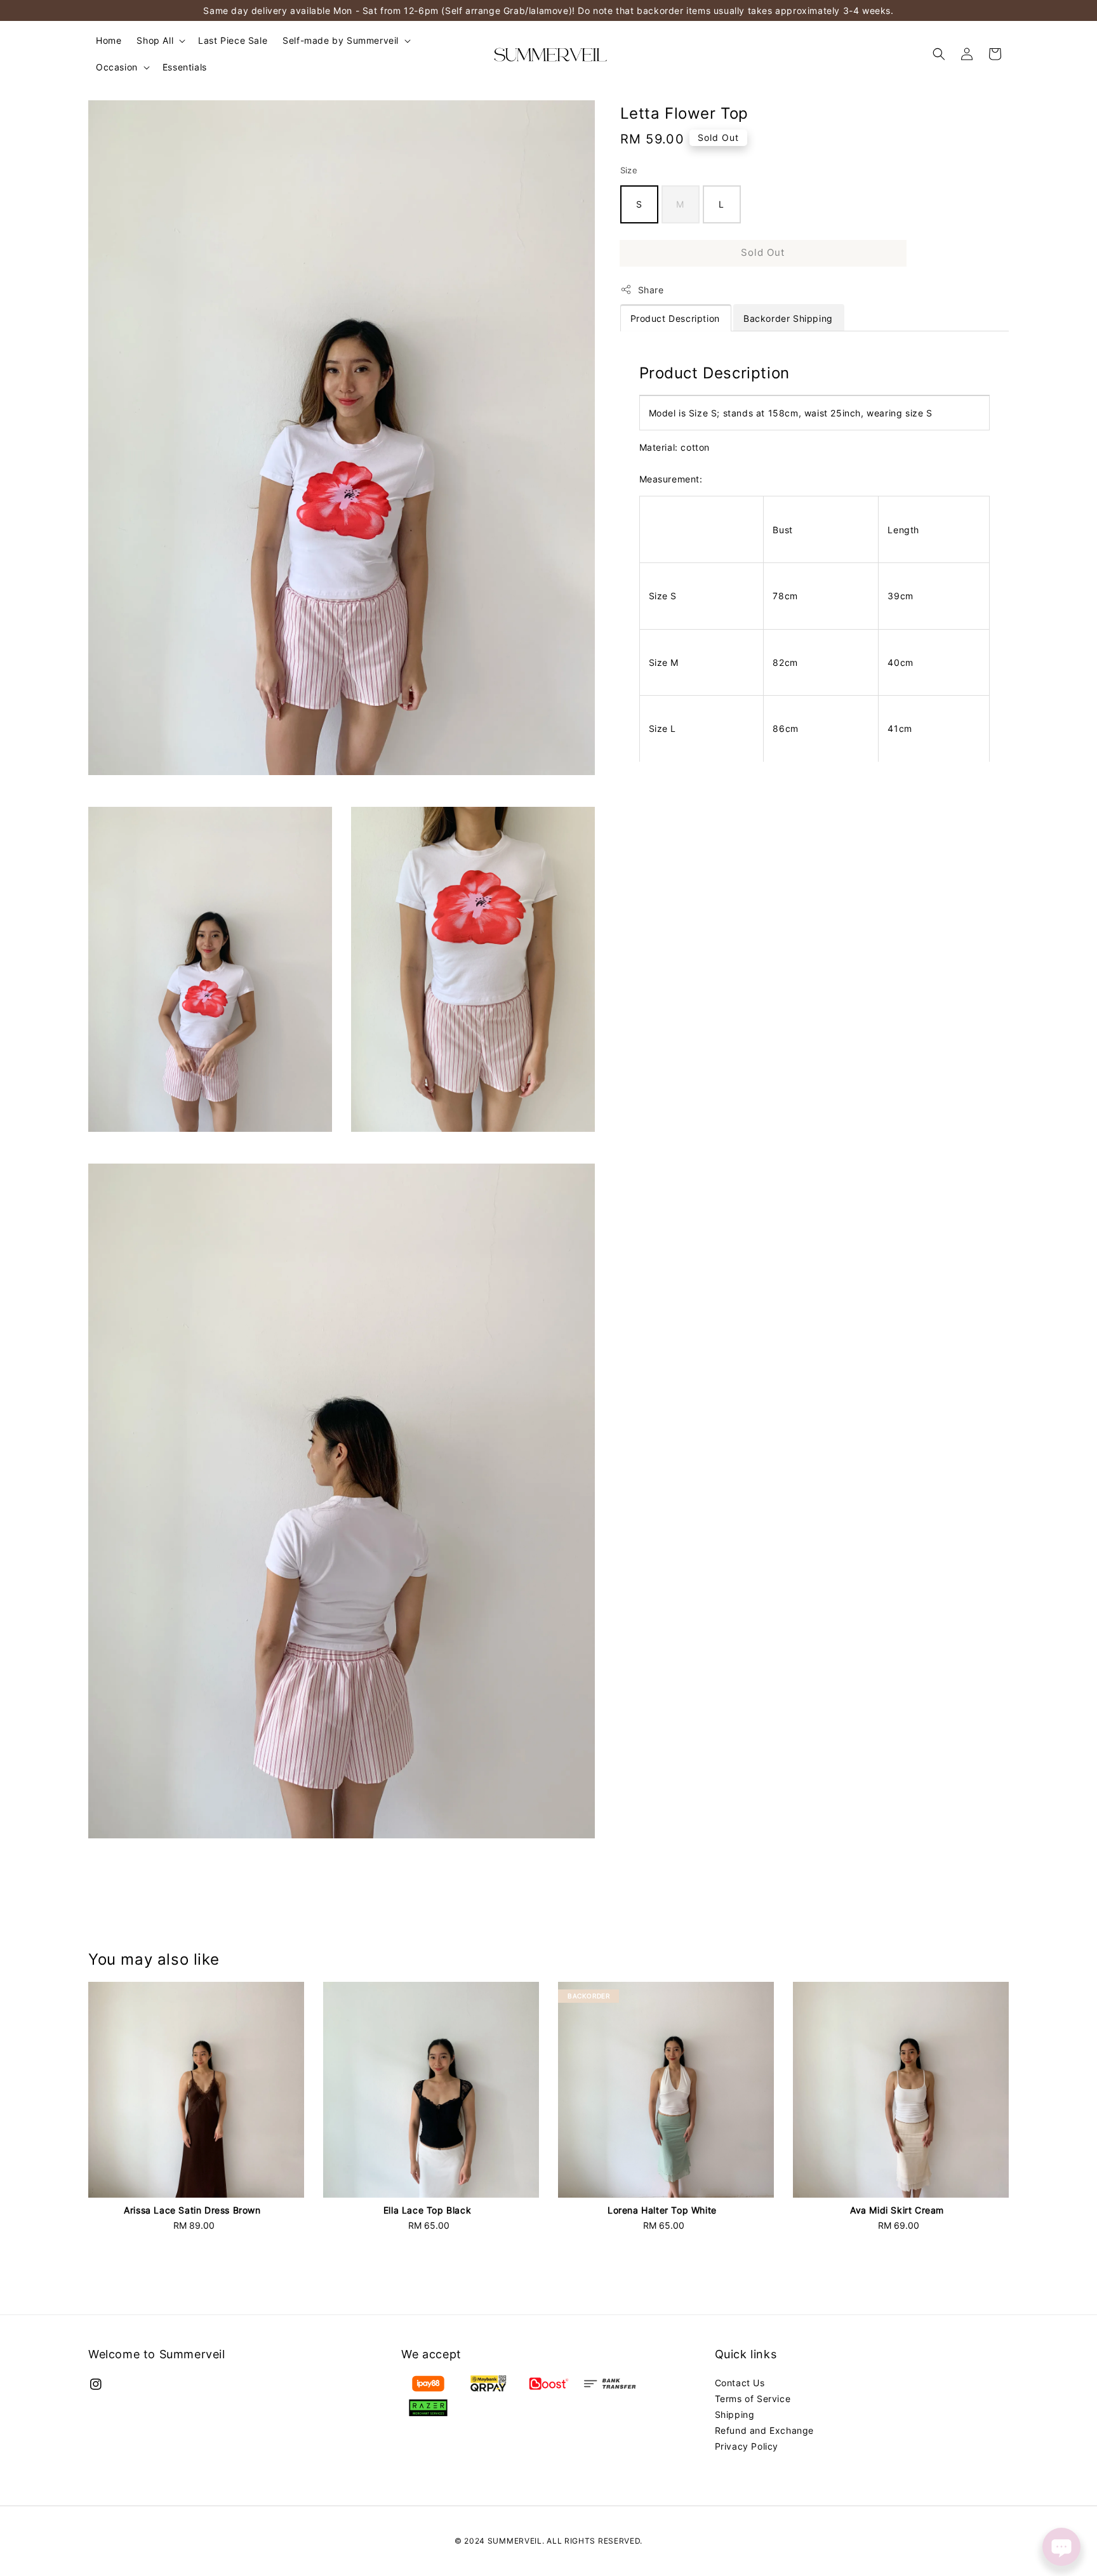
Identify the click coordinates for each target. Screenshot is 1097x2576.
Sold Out (763, 252)
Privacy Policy (747, 2446)
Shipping (735, 2414)
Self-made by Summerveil (341, 40)
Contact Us (740, 2383)
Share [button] (651, 289)
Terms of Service (753, 2399)
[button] (939, 54)
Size (629, 170)
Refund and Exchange (764, 2430)
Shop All (155, 40)
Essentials (185, 67)
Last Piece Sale (233, 40)
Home (109, 40)
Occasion (117, 67)
